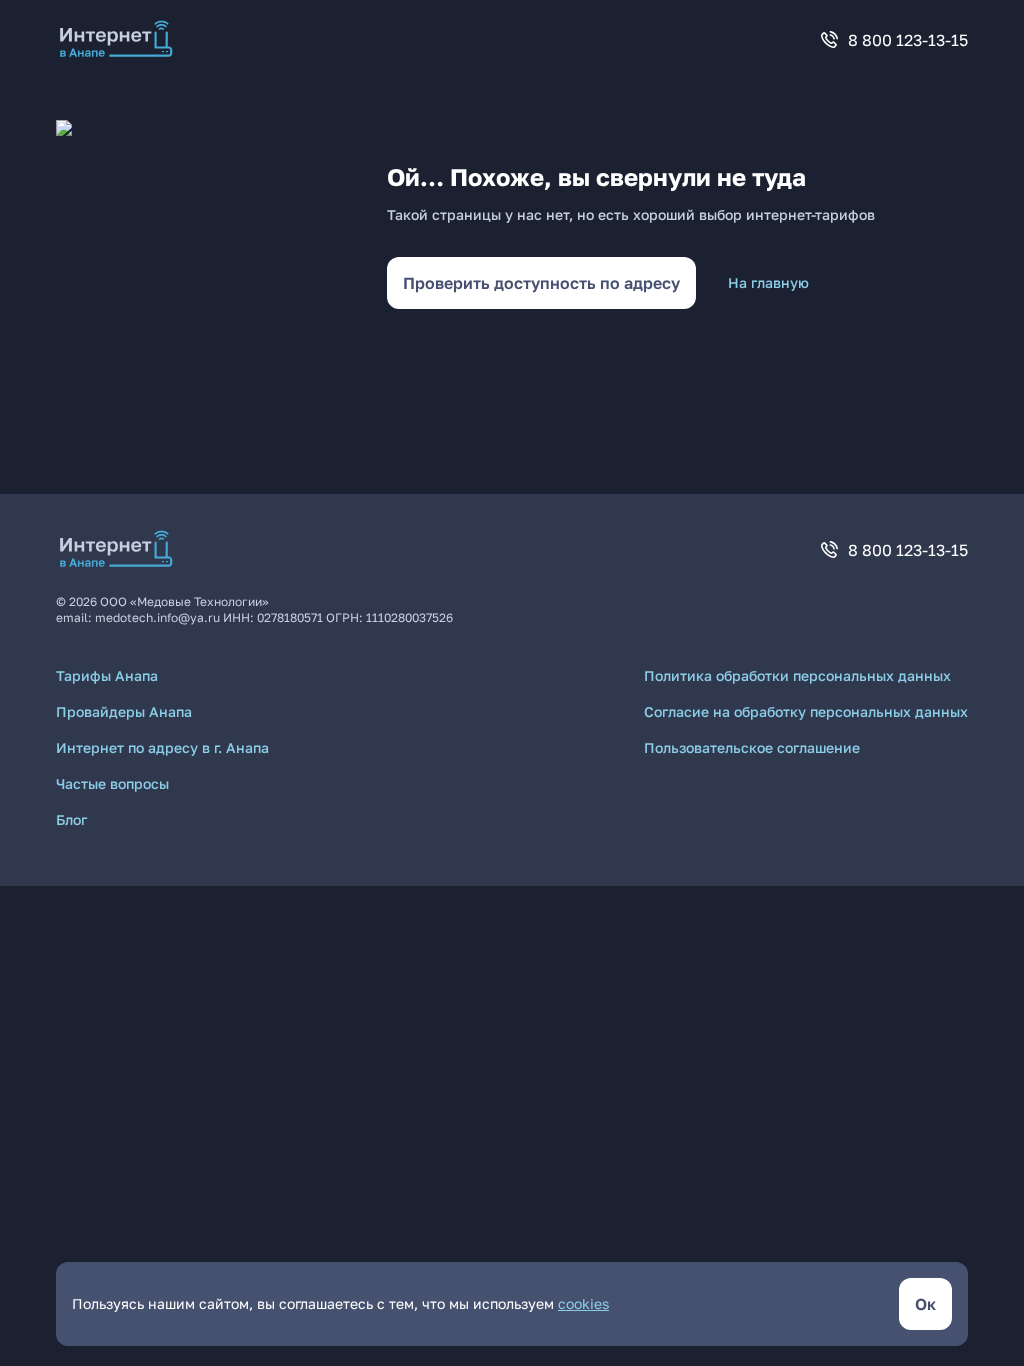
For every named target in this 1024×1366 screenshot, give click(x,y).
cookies (583, 1303)
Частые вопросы (112, 783)
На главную (768, 282)
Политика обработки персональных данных (797, 675)
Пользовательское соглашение (752, 747)
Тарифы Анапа (107, 675)
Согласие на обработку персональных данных (806, 711)
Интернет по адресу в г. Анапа (162, 747)
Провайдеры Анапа (124, 711)
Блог (71, 819)
